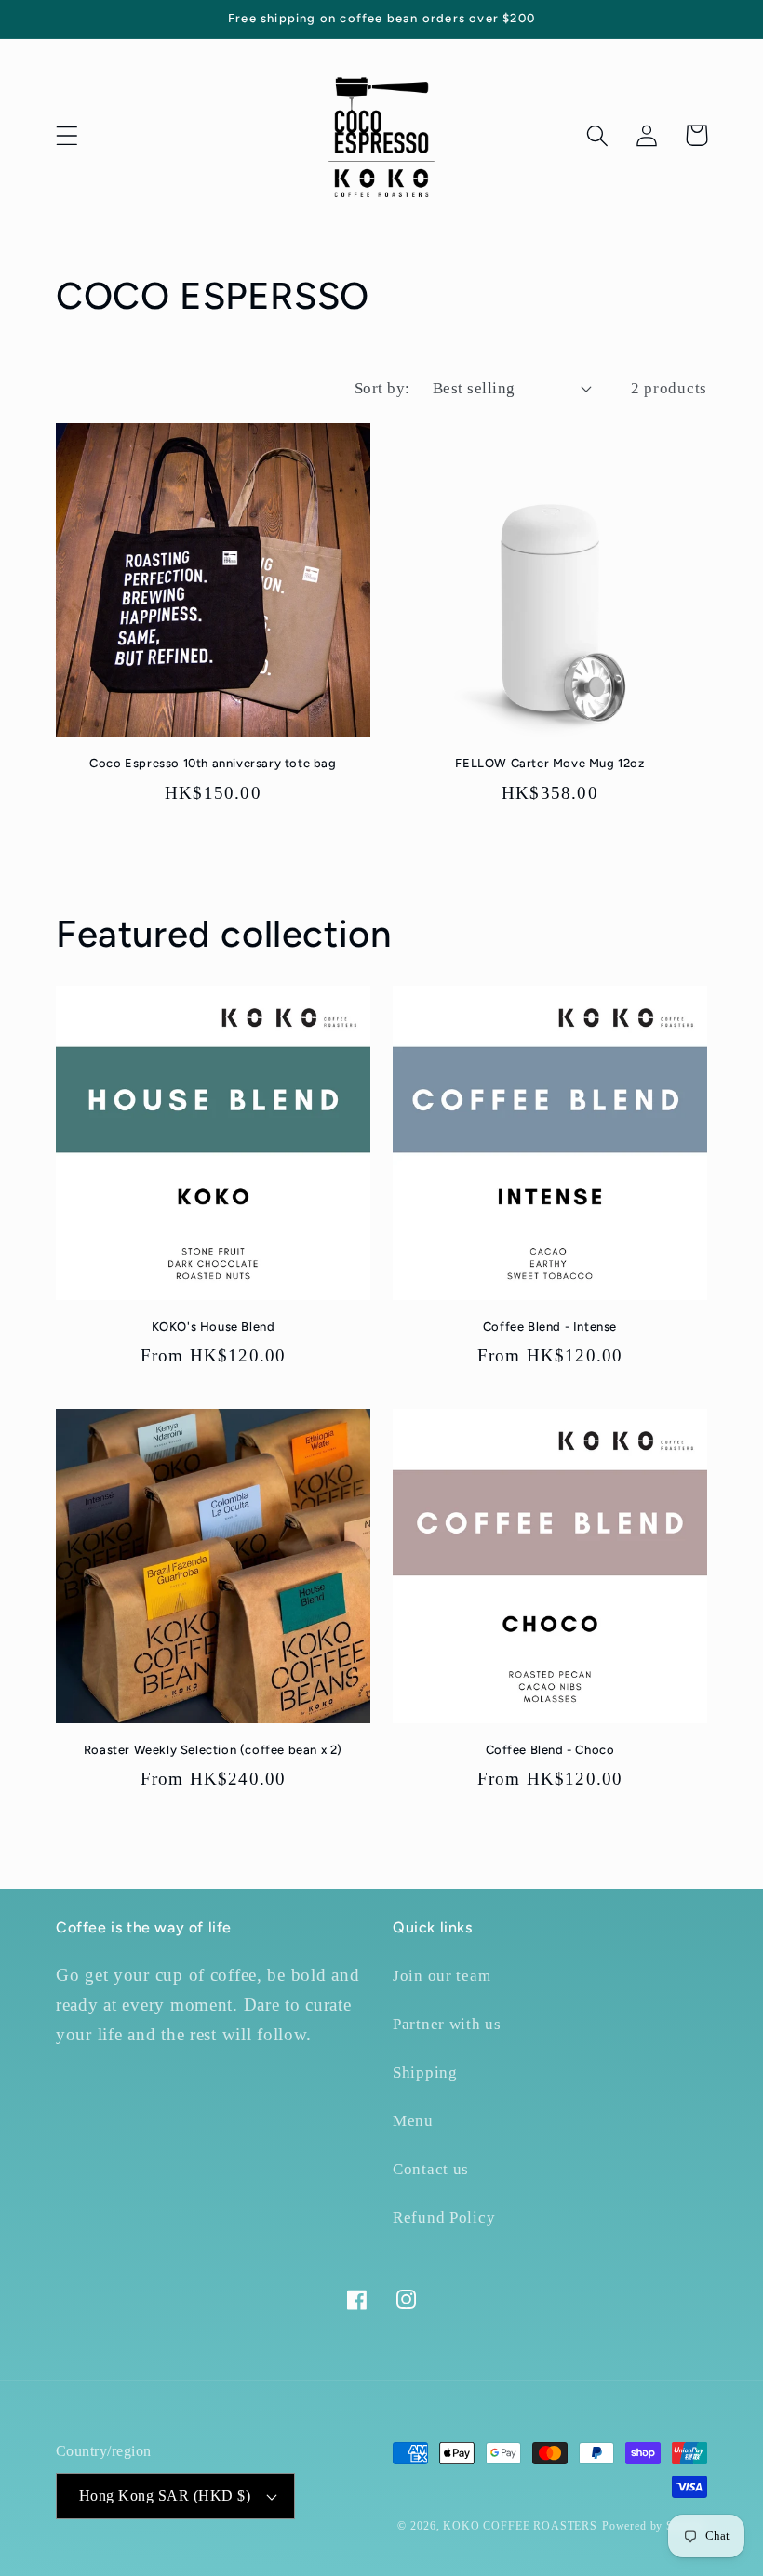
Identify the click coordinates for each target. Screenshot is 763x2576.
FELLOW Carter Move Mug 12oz (549, 763)
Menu (413, 2121)
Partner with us (447, 2024)
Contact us (431, 2169)
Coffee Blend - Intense (550, 1327)
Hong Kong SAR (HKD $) (165, 2496)
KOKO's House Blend (214, 1327)
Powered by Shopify (655, 2526)
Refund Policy (444, 2217)
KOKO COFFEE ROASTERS (520, 2526)
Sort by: (382, 388)
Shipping (425, 2072)
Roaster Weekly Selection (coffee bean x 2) (213, 1750)
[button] (67, 135)
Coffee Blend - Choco (550, 1750)
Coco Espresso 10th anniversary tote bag (213, 763)
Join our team (442, 1976)
